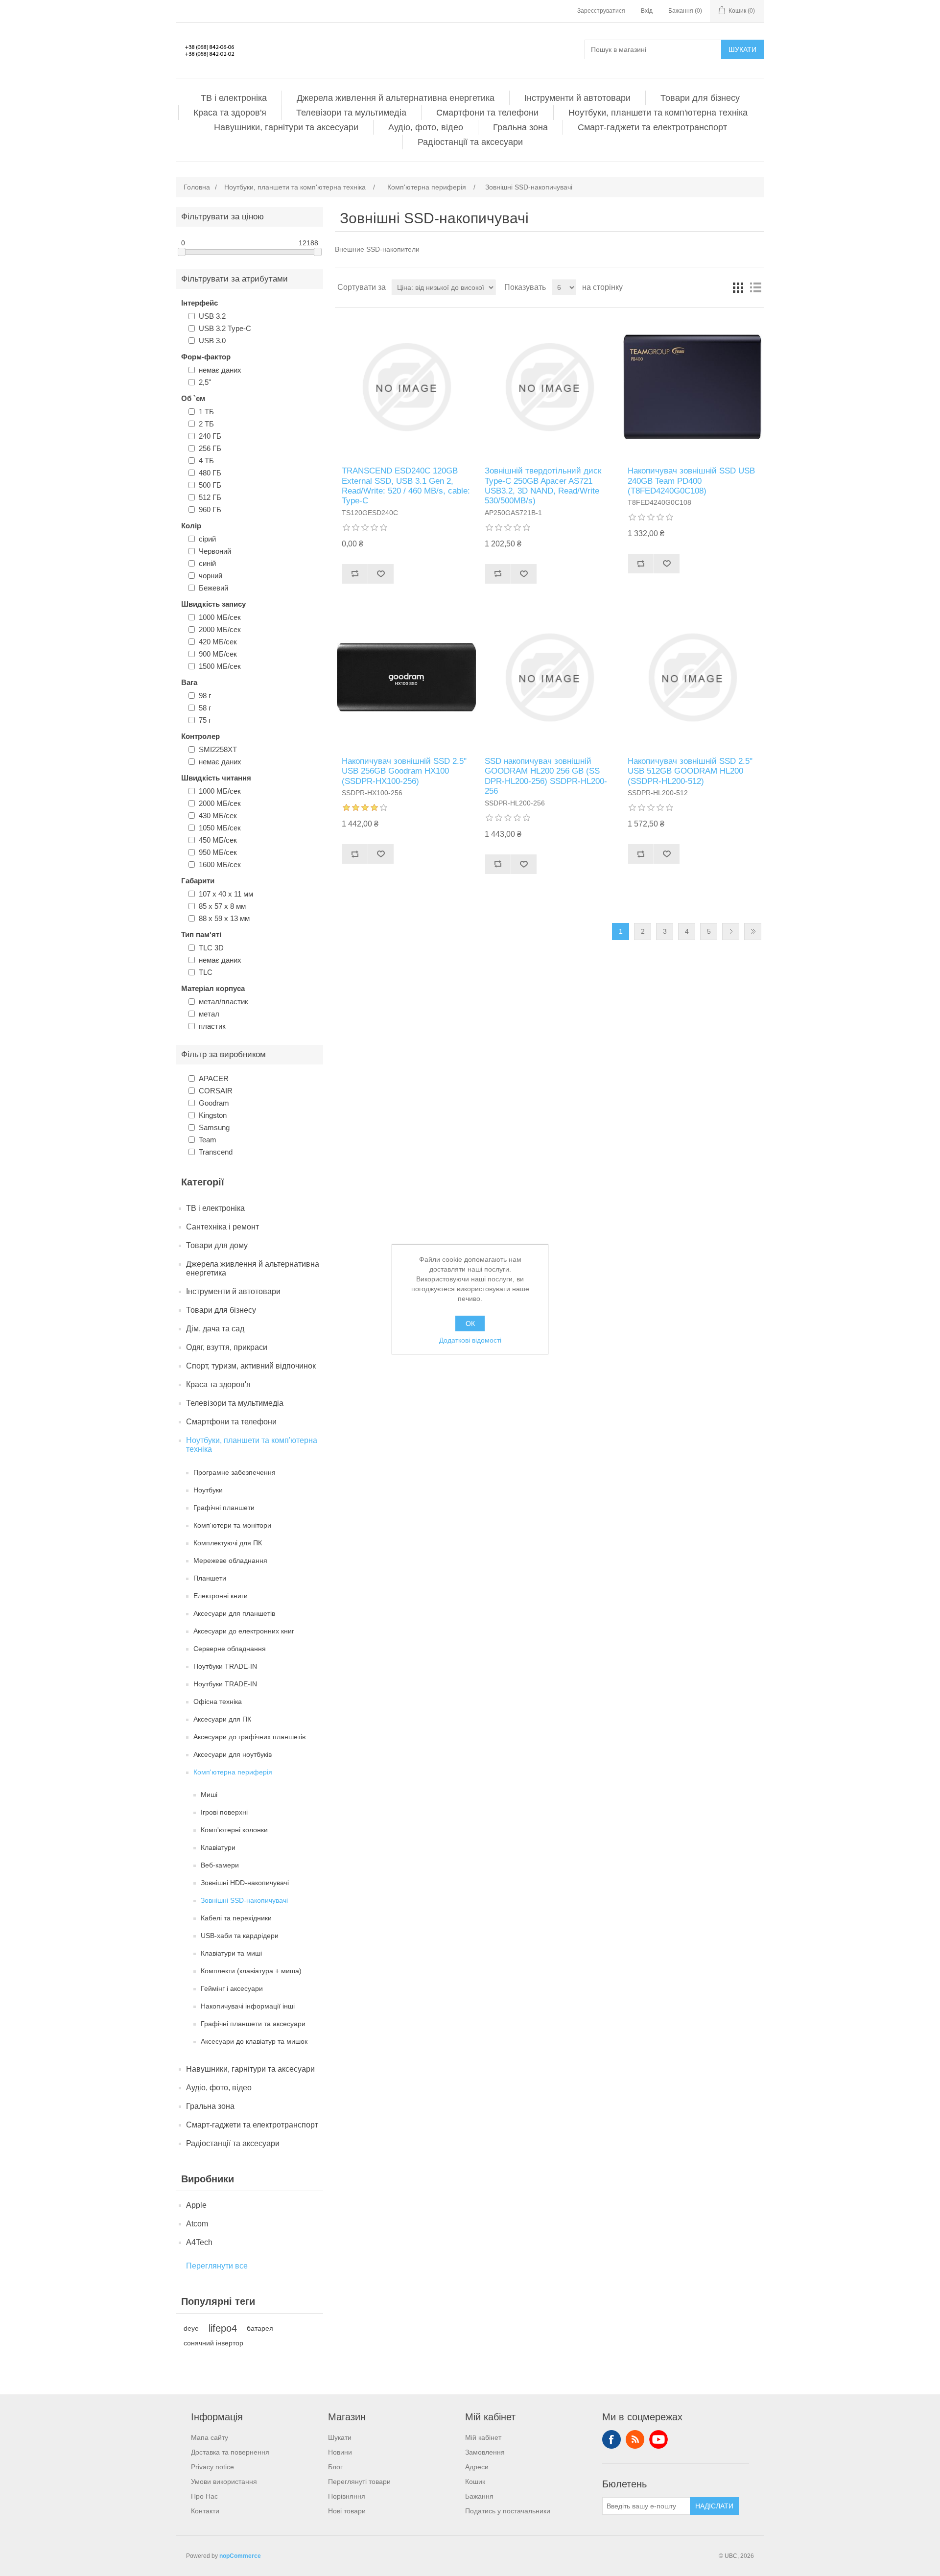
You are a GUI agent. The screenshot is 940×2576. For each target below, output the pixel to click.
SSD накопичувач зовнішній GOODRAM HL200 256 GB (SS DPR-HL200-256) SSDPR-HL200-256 (546, 776)
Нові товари (347, 2511)
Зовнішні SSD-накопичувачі (244, 1900)
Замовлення (485, 2452)
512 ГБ (210, 497)
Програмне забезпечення (235, 1472)
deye (191, 2328)
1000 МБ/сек (220, 617)
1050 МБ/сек (220, 828)
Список (755, 287)
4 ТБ (206, 461)
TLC (206, 972)
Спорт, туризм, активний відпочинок (251, 1366)
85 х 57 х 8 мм (222, 906)
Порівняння (347, 2496)
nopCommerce (240, 2556)
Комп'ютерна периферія (233, 1772)
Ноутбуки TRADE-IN (225, 1666)
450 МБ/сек (218, 840)
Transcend (216, 1152)
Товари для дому (217, 1245)
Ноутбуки (208, 1490)
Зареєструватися (601, 11)
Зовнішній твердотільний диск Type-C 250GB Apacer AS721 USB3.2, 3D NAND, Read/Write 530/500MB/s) (543, 486)
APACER (214, 1078)
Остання (753, 932)
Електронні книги (221, 1596)
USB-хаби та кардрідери (240, 1936)
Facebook (611, 2439)
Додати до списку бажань (381, 574)
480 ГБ (210, 473)
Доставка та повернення (230, 2452)
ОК (470, 1323)
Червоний (215, 551)
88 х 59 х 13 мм (224, 918)
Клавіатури (218, 1847)
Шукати (742, 49)
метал (209, 1014)
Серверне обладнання (230, 1649)
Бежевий (213, 588)
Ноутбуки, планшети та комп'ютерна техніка (658, 113)
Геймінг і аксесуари (232, 1988)
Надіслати (714, 2506)
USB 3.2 (212, 316)
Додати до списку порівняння (355, 574)
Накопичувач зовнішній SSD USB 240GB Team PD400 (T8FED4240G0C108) (691, 481)
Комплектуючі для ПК (228, 1543)
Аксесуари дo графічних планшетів (249, 1737)
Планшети (210, 1578)
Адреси (477, 2467)
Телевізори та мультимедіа (351, 113)
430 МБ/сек (218, 815)
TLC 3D (211, 948)
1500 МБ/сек (220, 666)
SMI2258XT (218, 749)
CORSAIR (216, 1091)
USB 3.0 (212, 341)
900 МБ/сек (218, 654)
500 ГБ (210, 485)
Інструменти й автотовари (577, 98)
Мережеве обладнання (230, 1560)
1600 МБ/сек (220, 864)
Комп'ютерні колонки (234, 1830)
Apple (196, 2205)
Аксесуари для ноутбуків (233, 1754)
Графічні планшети (224, 1508)
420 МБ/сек (218, 642)
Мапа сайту (210, 2437)
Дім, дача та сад (215, 1329)
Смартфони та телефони (487, 113)
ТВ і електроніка (234, 98)
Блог (335, 2467)
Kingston (213, 1115)
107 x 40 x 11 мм (226, 894)
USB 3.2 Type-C (225, 328)
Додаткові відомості (470, 1340)
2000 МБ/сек (220, 629)
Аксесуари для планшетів (234, 1613)
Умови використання (224, 2481)
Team (208, 1140)
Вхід (647, 11)
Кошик (475, 2481)
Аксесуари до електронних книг (244, 1631)
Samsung (214, 1127)
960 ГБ (210, 509)
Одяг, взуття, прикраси (227, 1347)
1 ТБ (206, 412)
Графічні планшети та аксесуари (253, 2024)
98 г (205, 696)
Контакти (205, 2511)
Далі (731, 932)
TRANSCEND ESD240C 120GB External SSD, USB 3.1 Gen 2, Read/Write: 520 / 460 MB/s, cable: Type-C (406, 486)
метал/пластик (223, 1002)
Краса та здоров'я (230, 113)
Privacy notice (212, 2467)
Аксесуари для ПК (222, 1719)
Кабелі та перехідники (236, 1918)
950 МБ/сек (218, 852)
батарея (260, 2328)
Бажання (479, 2496)
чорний (211, 576)
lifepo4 (223, 2328)
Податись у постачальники (508, 2511)
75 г (205, 720)
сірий (207, 539)
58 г (205, 708)
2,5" (205, 382)
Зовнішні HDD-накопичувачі (245, 1883)
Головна (197, 187)
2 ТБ (206, 424)
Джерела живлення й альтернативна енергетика (396, 98)
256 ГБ (210, 448)
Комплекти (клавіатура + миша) (251, 1971)
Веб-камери (220, 1865)
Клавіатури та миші (231, 1953)
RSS (635, 2439)
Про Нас (204, 2496)
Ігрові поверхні (224, 1812)
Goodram (214, 1103)
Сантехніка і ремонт (223, 1227)
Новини (340, 2452)
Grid (738, 287)
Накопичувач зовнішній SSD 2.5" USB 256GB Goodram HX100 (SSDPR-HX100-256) (404, 771)
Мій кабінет (483, 2437)
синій (207, 563)
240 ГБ (210, 436)
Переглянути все (217, 2266)
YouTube (658, 2439)
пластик (212, 1026)
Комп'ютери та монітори (232, 1525)
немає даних (220, 370)
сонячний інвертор (213, 2343)
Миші (209, 1795)
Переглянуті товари (359, 2481)
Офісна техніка (218, 1702)
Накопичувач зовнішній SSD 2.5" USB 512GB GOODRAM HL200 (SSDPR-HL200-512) (690, 771)
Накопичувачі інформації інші (248, 2006)
